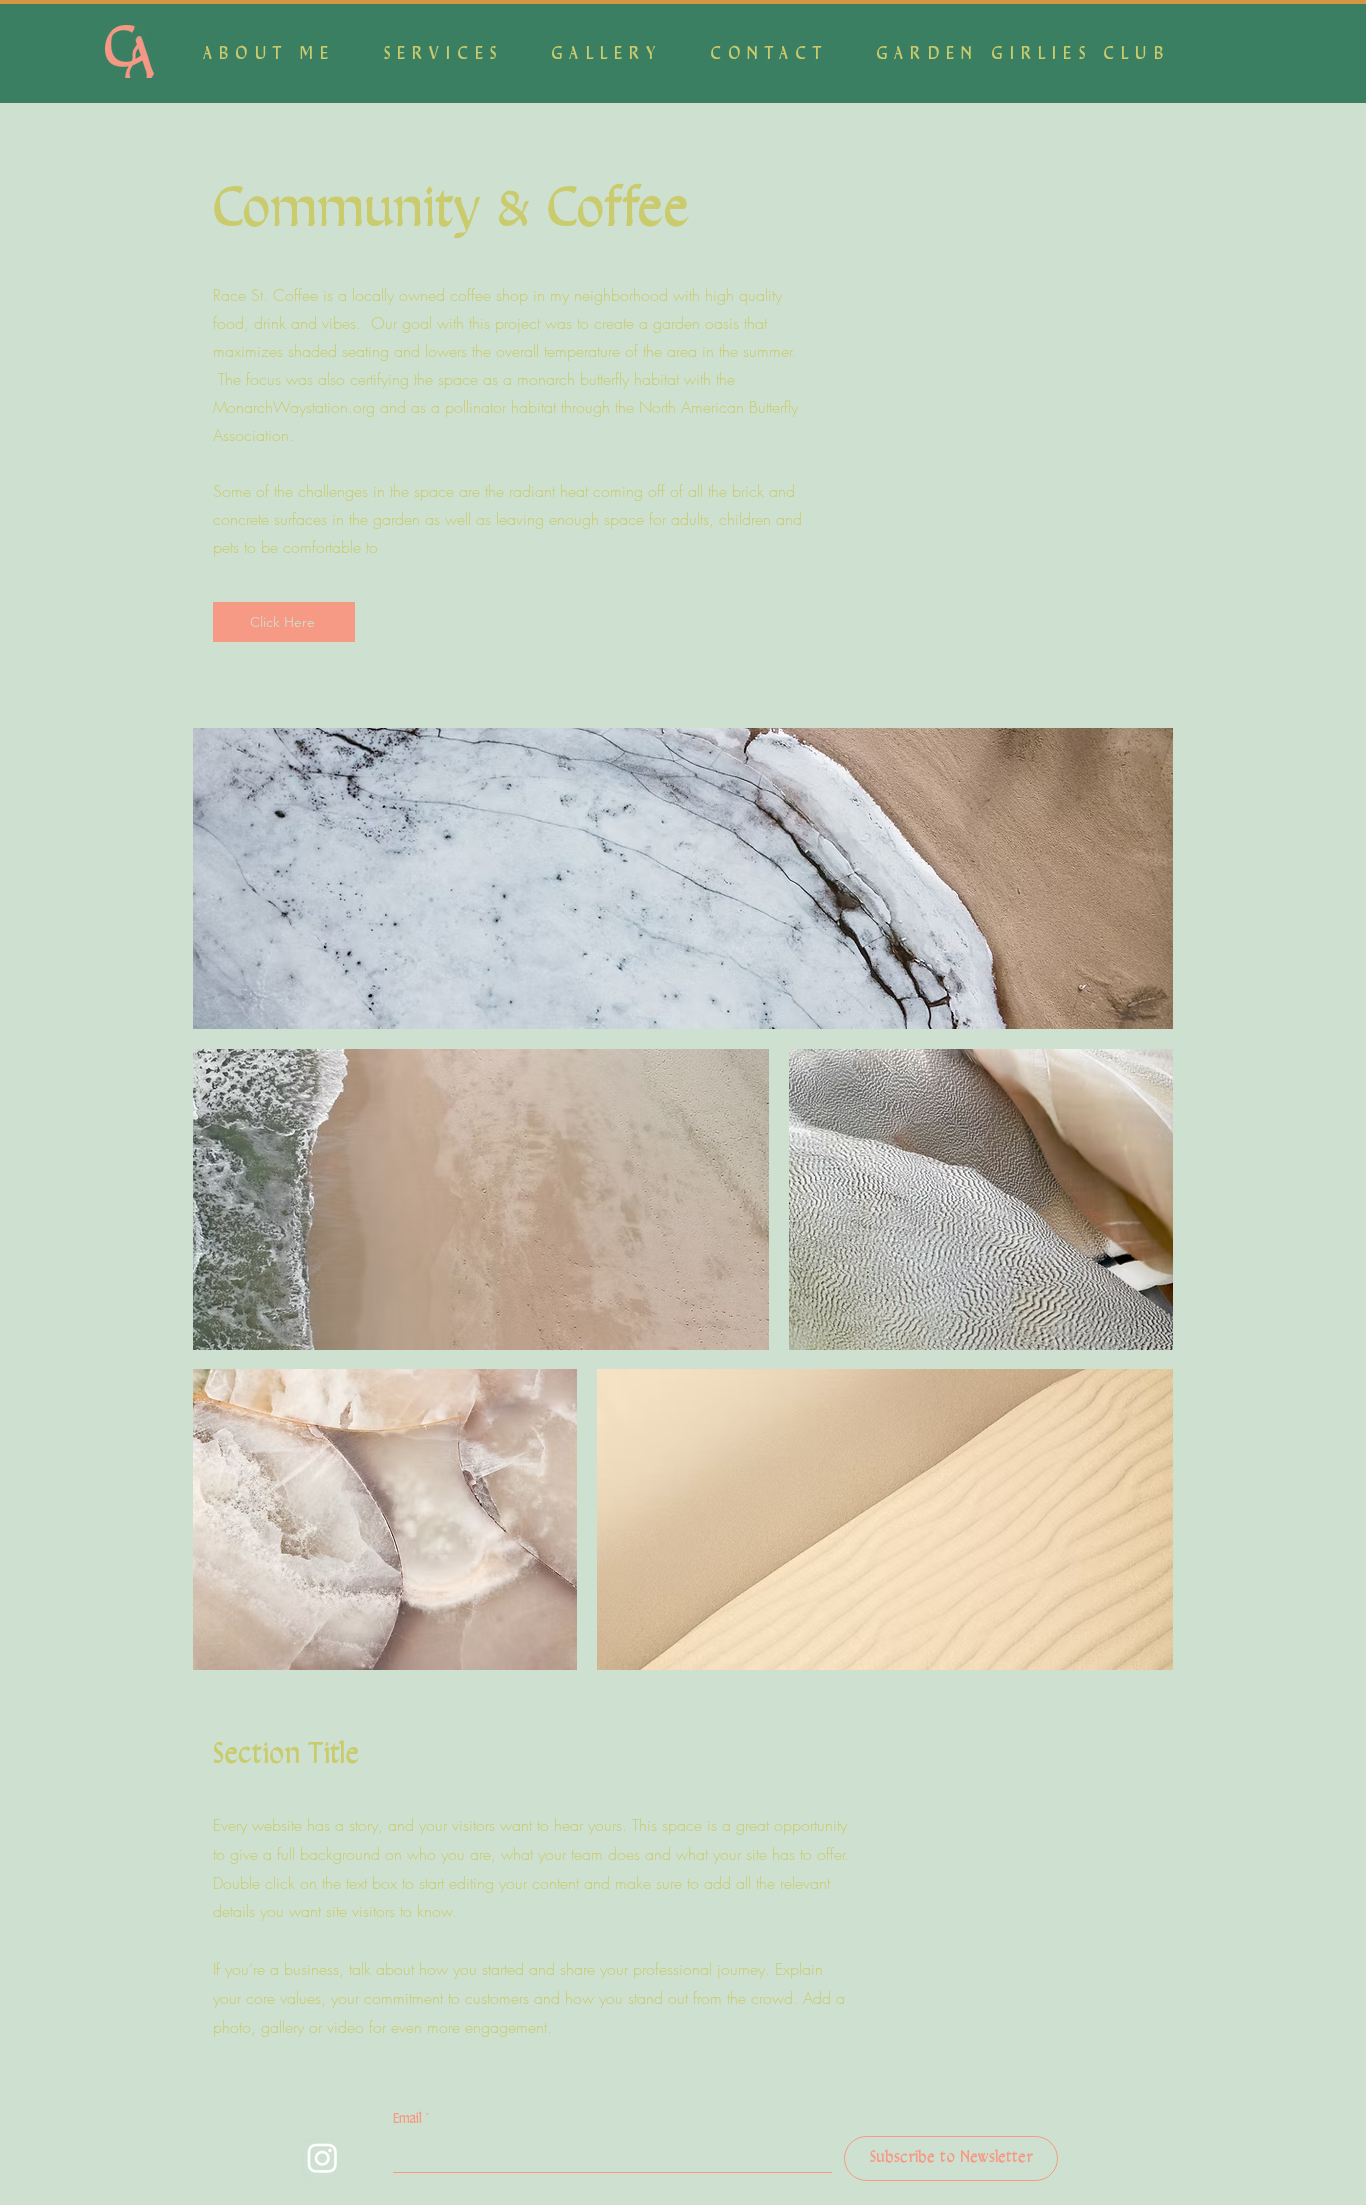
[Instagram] (322, 2157)
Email (411, 2119)
